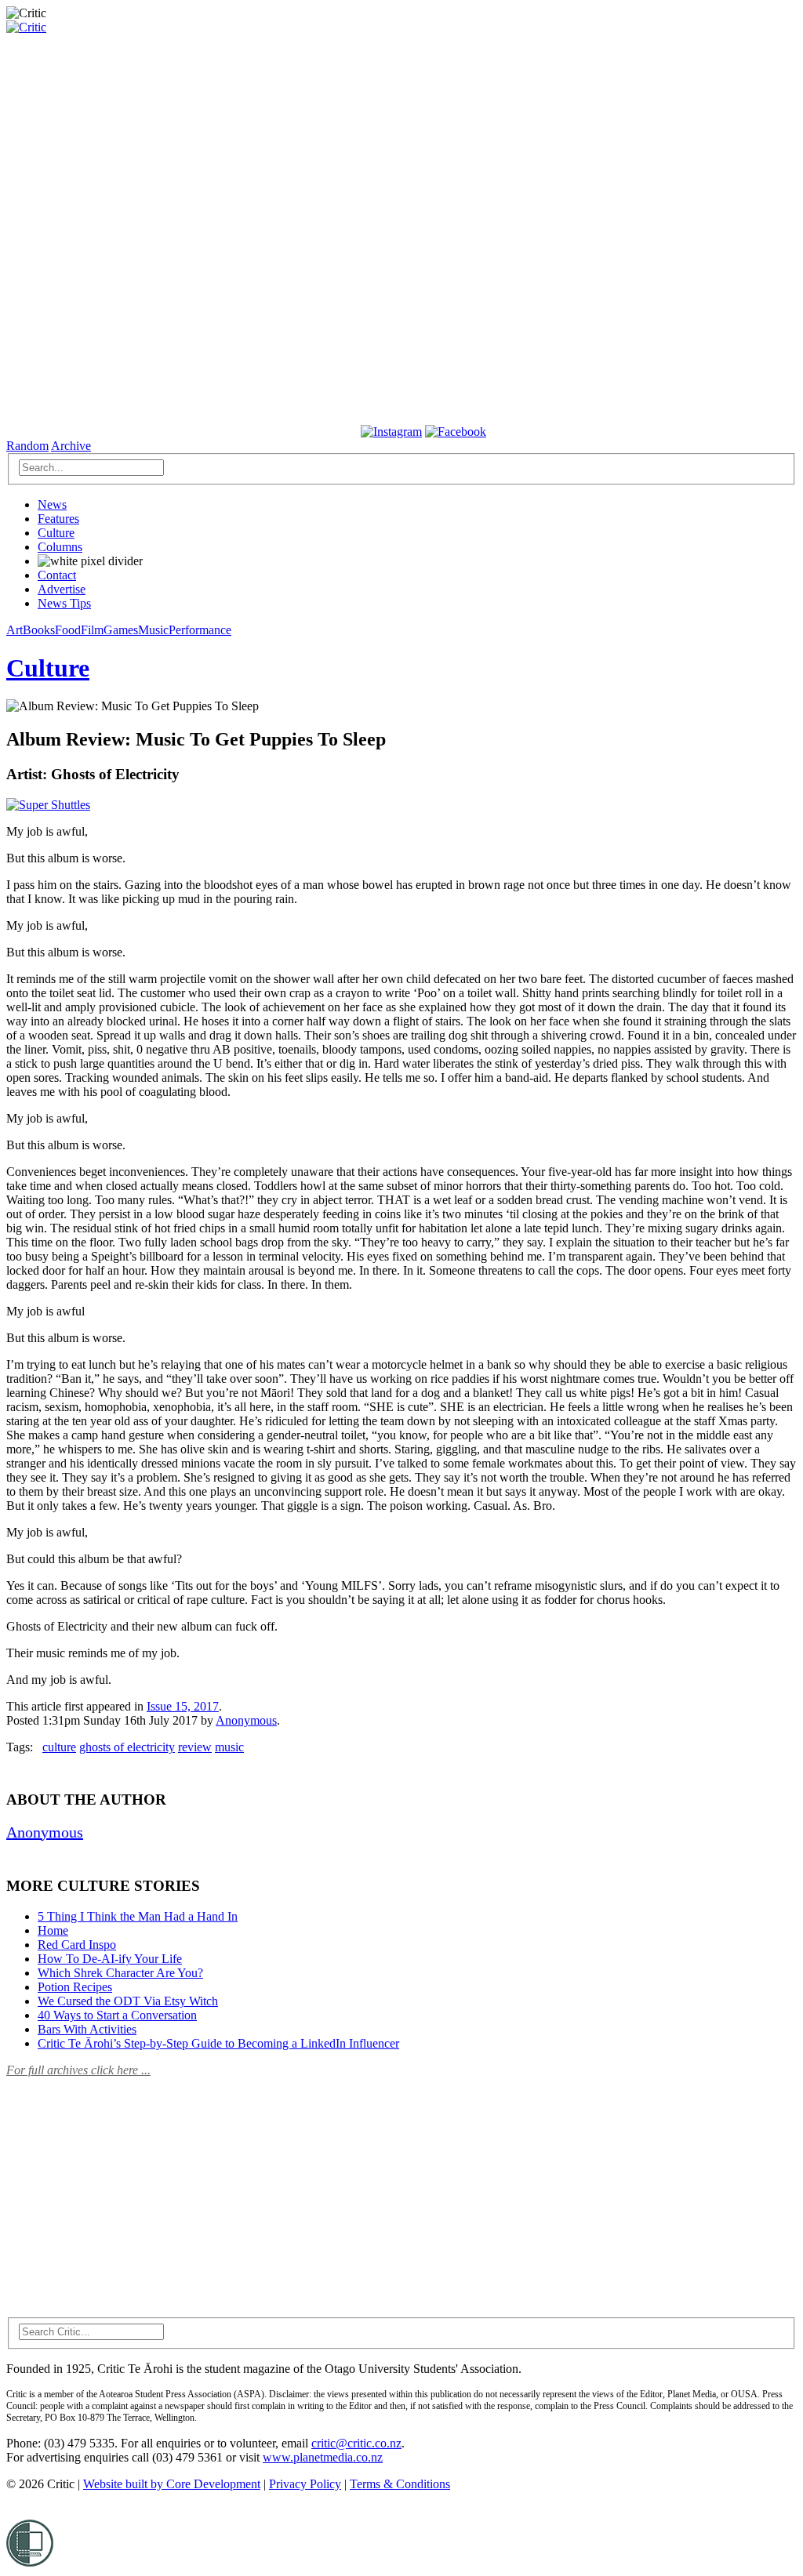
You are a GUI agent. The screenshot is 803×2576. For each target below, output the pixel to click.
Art (15, 630)
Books (39, 630)
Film (92, 630)
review (195, 1747)
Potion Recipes (75, 1987)
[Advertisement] (124, 2188)
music (229, 1747)
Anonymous (246, 1720)
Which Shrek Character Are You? (120, 1973)
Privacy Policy (305, 2484)
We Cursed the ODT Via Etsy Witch (128, 2001)
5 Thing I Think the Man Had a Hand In (138, 1916)
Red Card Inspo (77, 1945)
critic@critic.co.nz (356, 2443)
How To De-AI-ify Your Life (110, 1959)
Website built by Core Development (172, 2484)
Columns (60, 547)
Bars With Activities (87, 2029)
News (52, 504)
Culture (56, 533)
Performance (200, 630)
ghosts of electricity (127, 1747)
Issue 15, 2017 (183, 1706)
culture (59, 1747)
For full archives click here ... (78, 2070)
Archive (71, 446)
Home (53, 1930)
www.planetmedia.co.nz (323, 2457)
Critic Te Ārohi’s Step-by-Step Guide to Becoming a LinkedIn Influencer (218, 2043)
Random (27, 446)
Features (58, 519)
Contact (57, 575)
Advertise (62, 589)
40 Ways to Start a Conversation (117, 2015)
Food (68, 630)
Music (153, 630)
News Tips (64, 603)
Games (121, 630)
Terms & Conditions (400, 2484)
